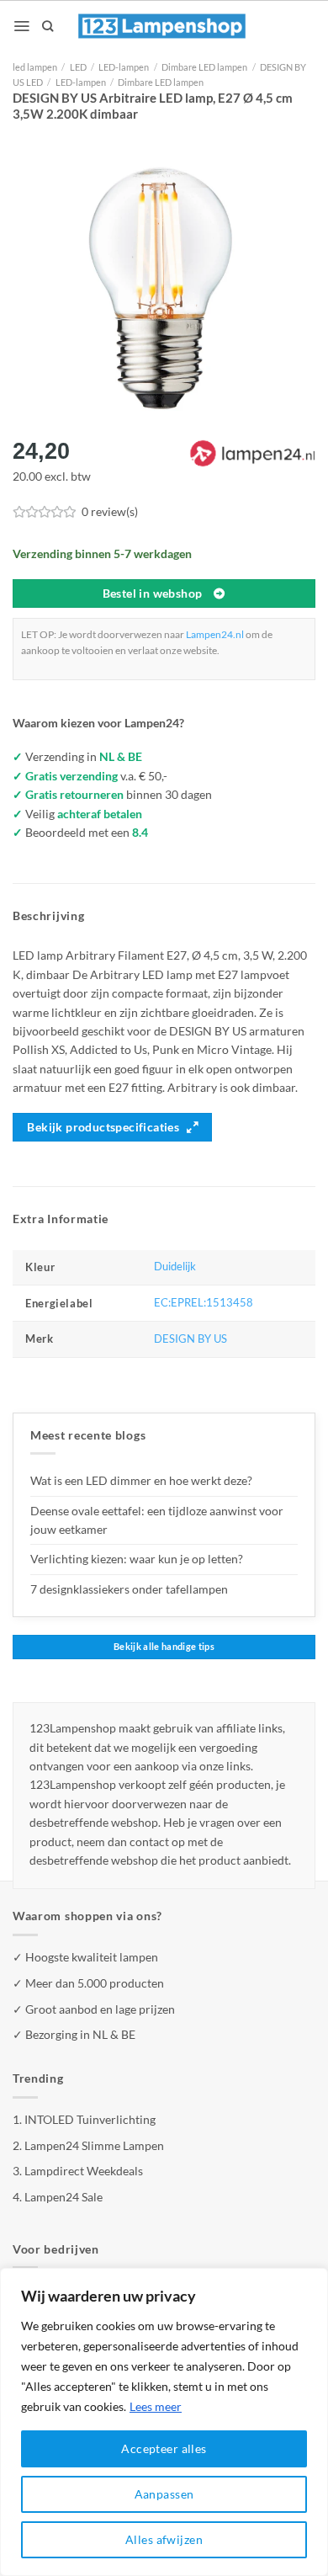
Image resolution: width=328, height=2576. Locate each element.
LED (78, 67)
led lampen (35, 67)
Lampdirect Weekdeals (84, 2171)
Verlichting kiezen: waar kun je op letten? (137, 1559)
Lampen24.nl (215, 634)
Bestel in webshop (153, 593)
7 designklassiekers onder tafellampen (130, 1589)
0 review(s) (110, 511)
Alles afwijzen (164, 2539)
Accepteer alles (164, 2448)
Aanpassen (164, 2494)
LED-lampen (124, 67)
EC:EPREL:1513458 (204, 1303)
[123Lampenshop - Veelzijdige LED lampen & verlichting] (162, 26)
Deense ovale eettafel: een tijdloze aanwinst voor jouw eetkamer (157, 1520)
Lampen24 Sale (63, 2197)
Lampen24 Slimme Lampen (94, 2145)
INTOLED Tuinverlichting (90, 2119)
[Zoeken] (48, 26)
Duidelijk (175, 1267)
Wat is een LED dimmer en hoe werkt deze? (141, 1480)
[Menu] (21, 26)
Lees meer (156, 2406)
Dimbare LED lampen (204, 67)
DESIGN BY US (190, 1339)
